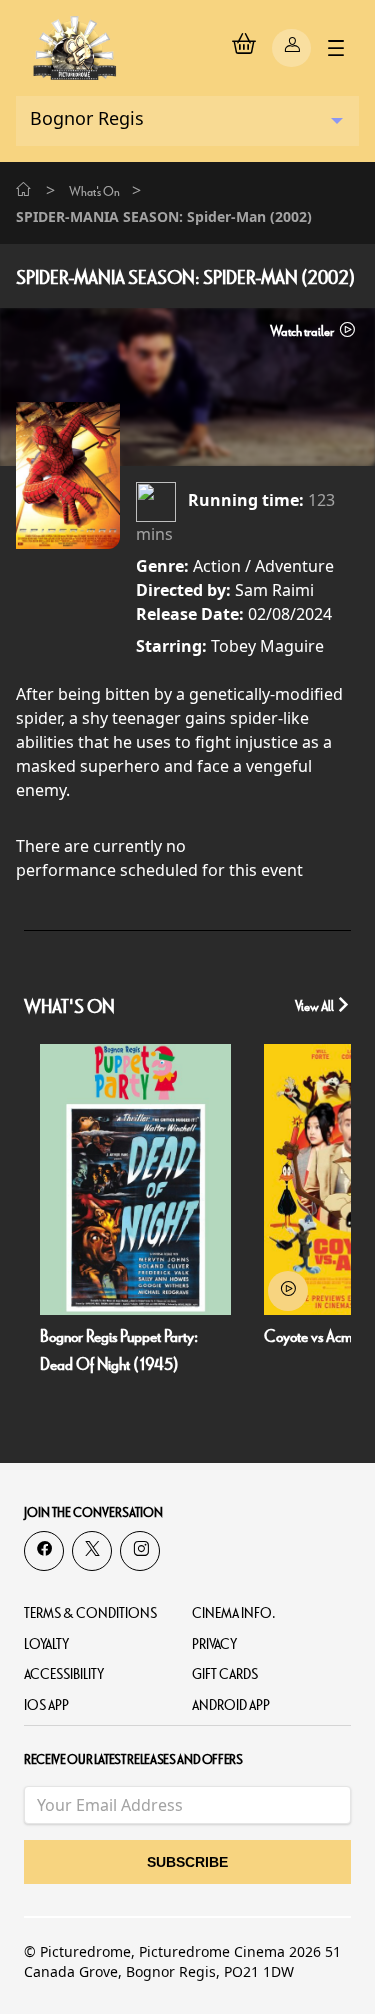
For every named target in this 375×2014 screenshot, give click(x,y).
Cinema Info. (234, 1613)
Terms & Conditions (90, 1613)
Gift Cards (225, 1674)
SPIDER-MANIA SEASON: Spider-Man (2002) (185, 278)
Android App (231, 1705)
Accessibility (64, 1674)
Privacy (214, 1644)
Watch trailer (303, 331)
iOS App (46, 1705)
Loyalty (46, 1644)
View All (315, 1006)
